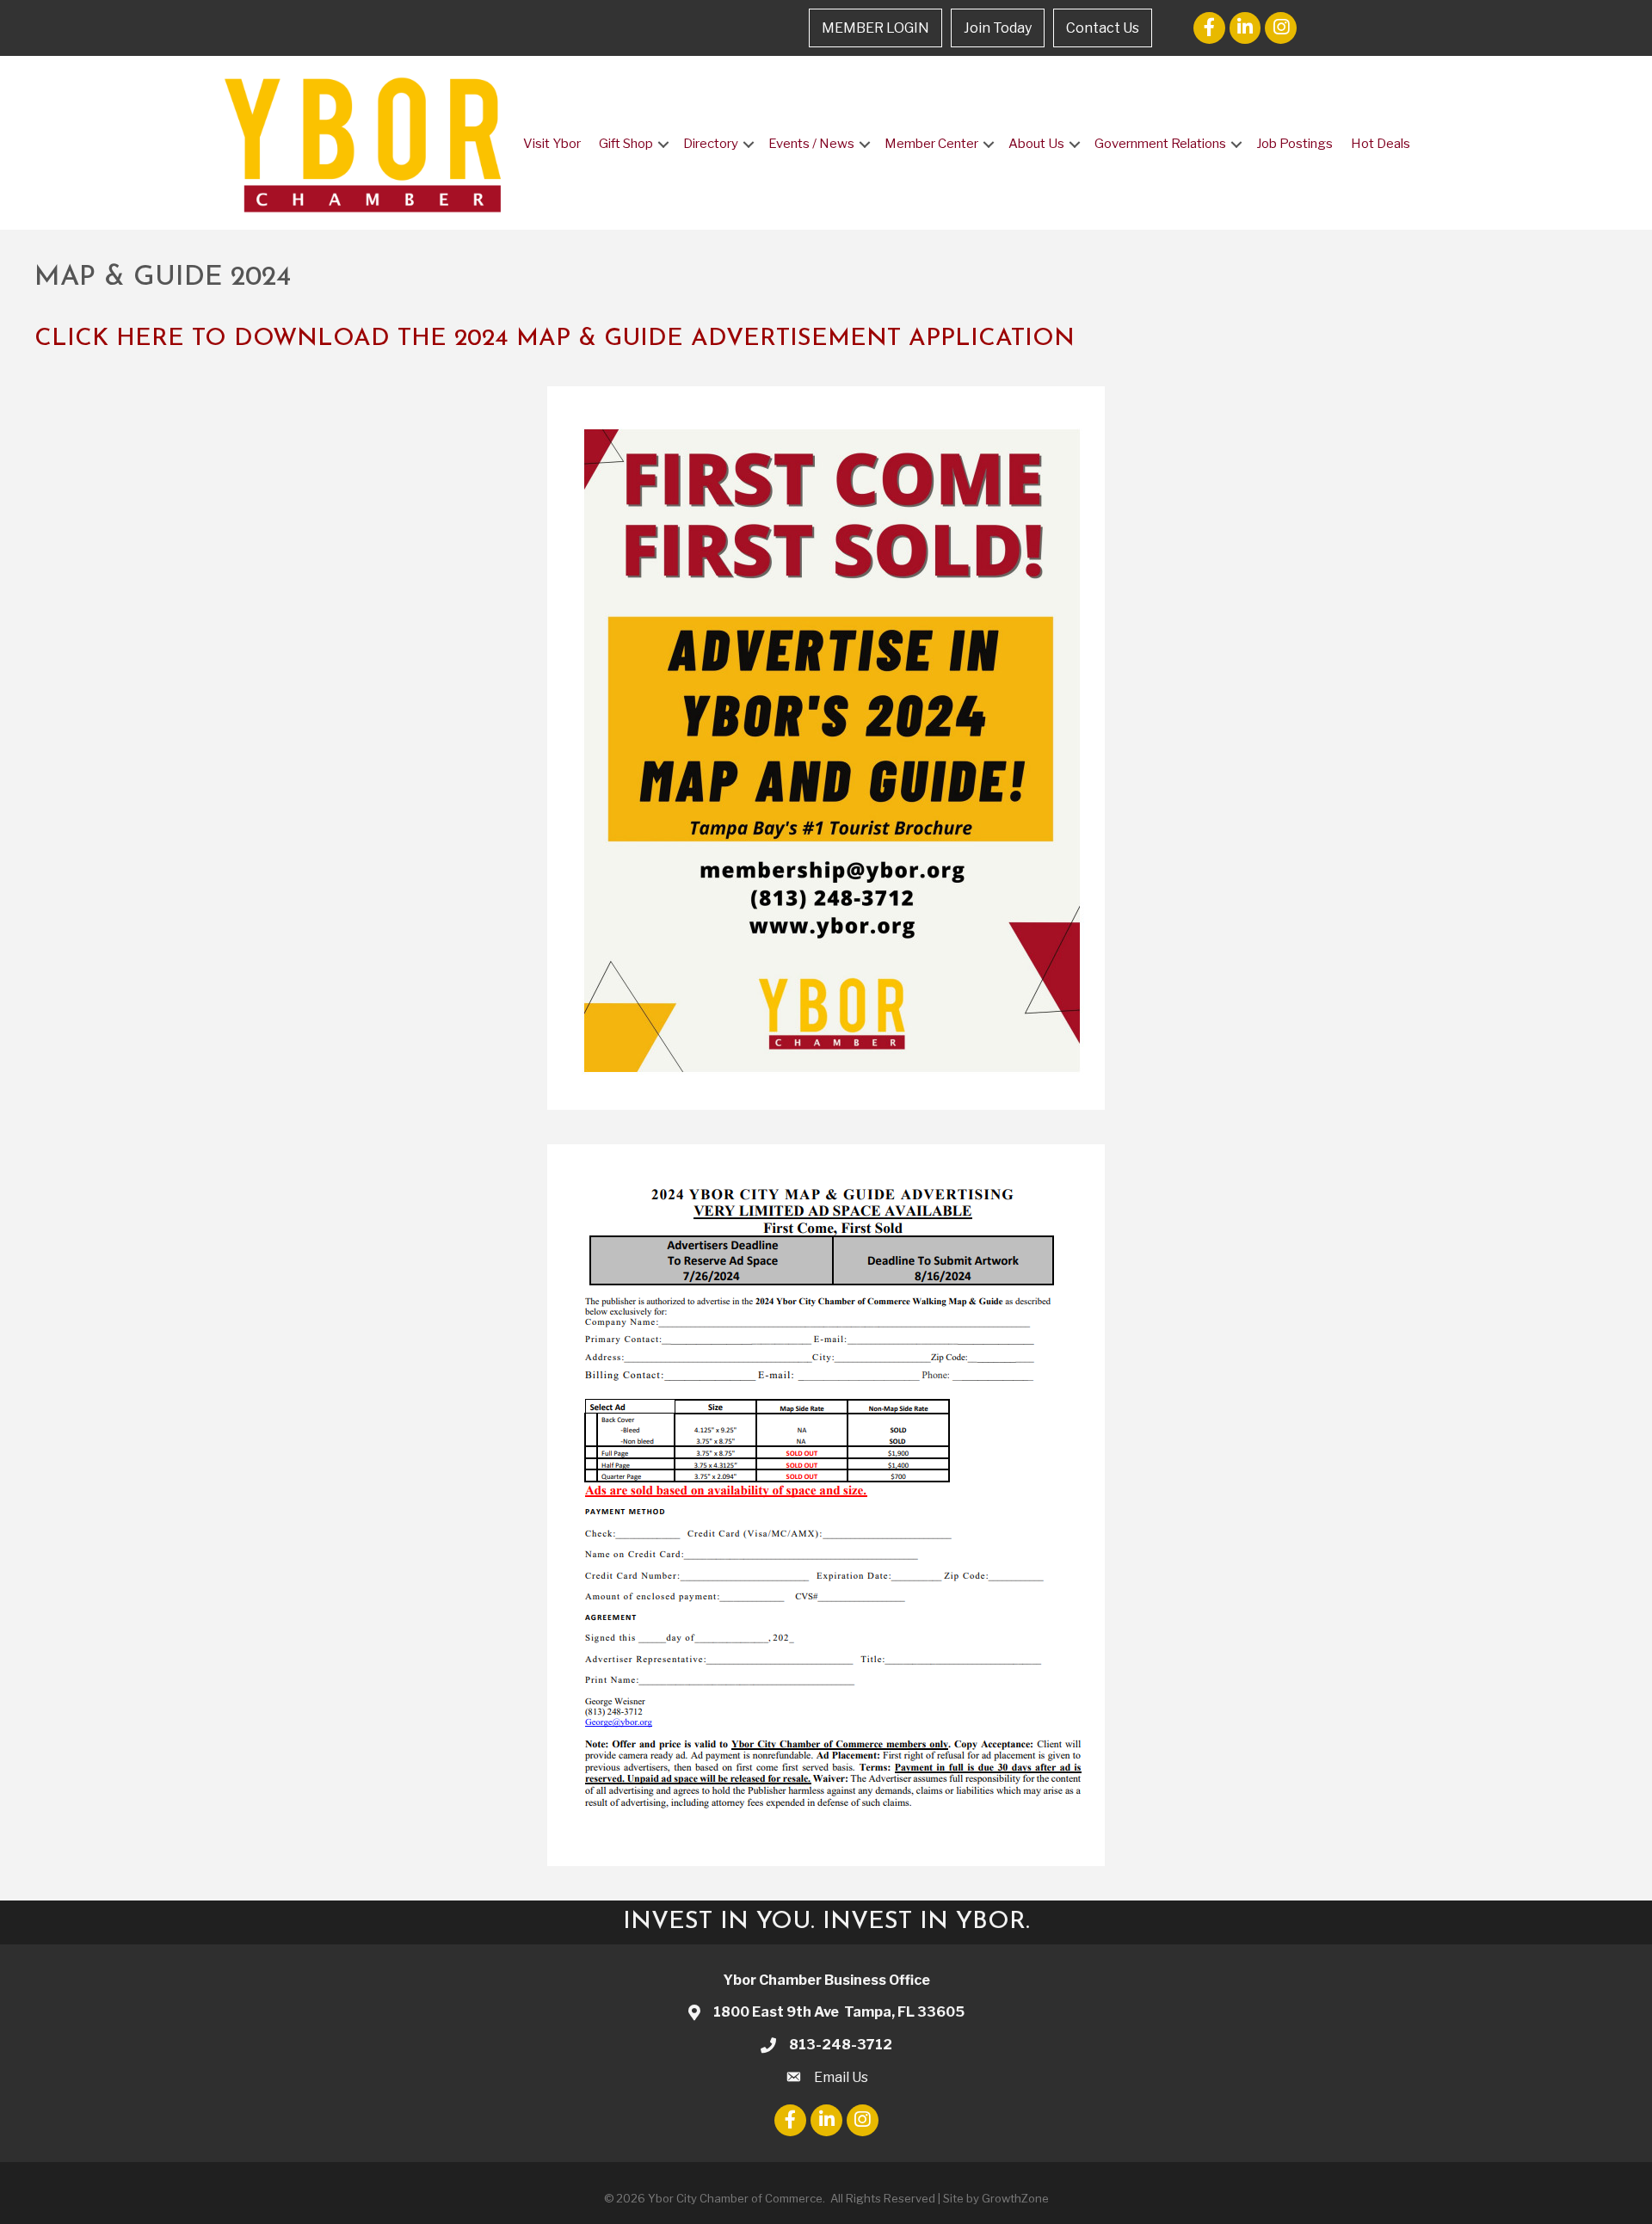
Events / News (811, 144)
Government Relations (1160, 144)
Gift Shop (626, 144)
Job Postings (1294, 144)
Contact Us (1103, 28)
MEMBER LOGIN (875, 28)
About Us (1036, 144)
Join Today (998, 28)
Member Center (931, 144)
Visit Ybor (552, 144)
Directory (711, 144)
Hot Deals (1381, 144)
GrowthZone (1015, 2198)
